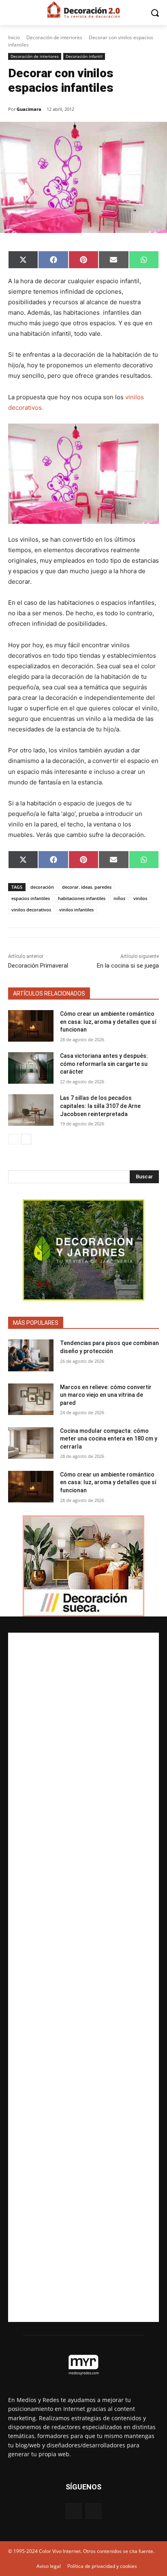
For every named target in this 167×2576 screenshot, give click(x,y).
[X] (93, 2511)
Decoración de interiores (54, 37)
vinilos (140, 898)
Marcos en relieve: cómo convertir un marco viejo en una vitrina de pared (106, 1395)
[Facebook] (74, 2511)
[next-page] (26, 1139)
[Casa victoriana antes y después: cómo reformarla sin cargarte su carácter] (31, 1068)
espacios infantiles (31, 898)
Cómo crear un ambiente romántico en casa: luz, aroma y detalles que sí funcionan (108, 1022)
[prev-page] (13, 1139)
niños (119, 898)
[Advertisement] (83, 1977)
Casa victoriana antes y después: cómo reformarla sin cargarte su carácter (104, 1064)
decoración (42, 887)
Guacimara (29, 109)
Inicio (14, 37)
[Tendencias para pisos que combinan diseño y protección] (31, 1355)
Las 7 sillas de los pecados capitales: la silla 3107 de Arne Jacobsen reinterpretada (100, 1106)
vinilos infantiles (76, 910)
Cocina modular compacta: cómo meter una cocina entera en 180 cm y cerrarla (109, 1439)
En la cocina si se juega (128, 966)
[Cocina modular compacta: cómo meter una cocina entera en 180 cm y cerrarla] (31, 1443)
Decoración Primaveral (38, 966)
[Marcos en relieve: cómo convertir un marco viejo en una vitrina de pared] (31, 1399)
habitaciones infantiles (82, 898)
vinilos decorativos (31, 910)
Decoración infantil (84, 56)
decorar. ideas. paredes (87, 887)
